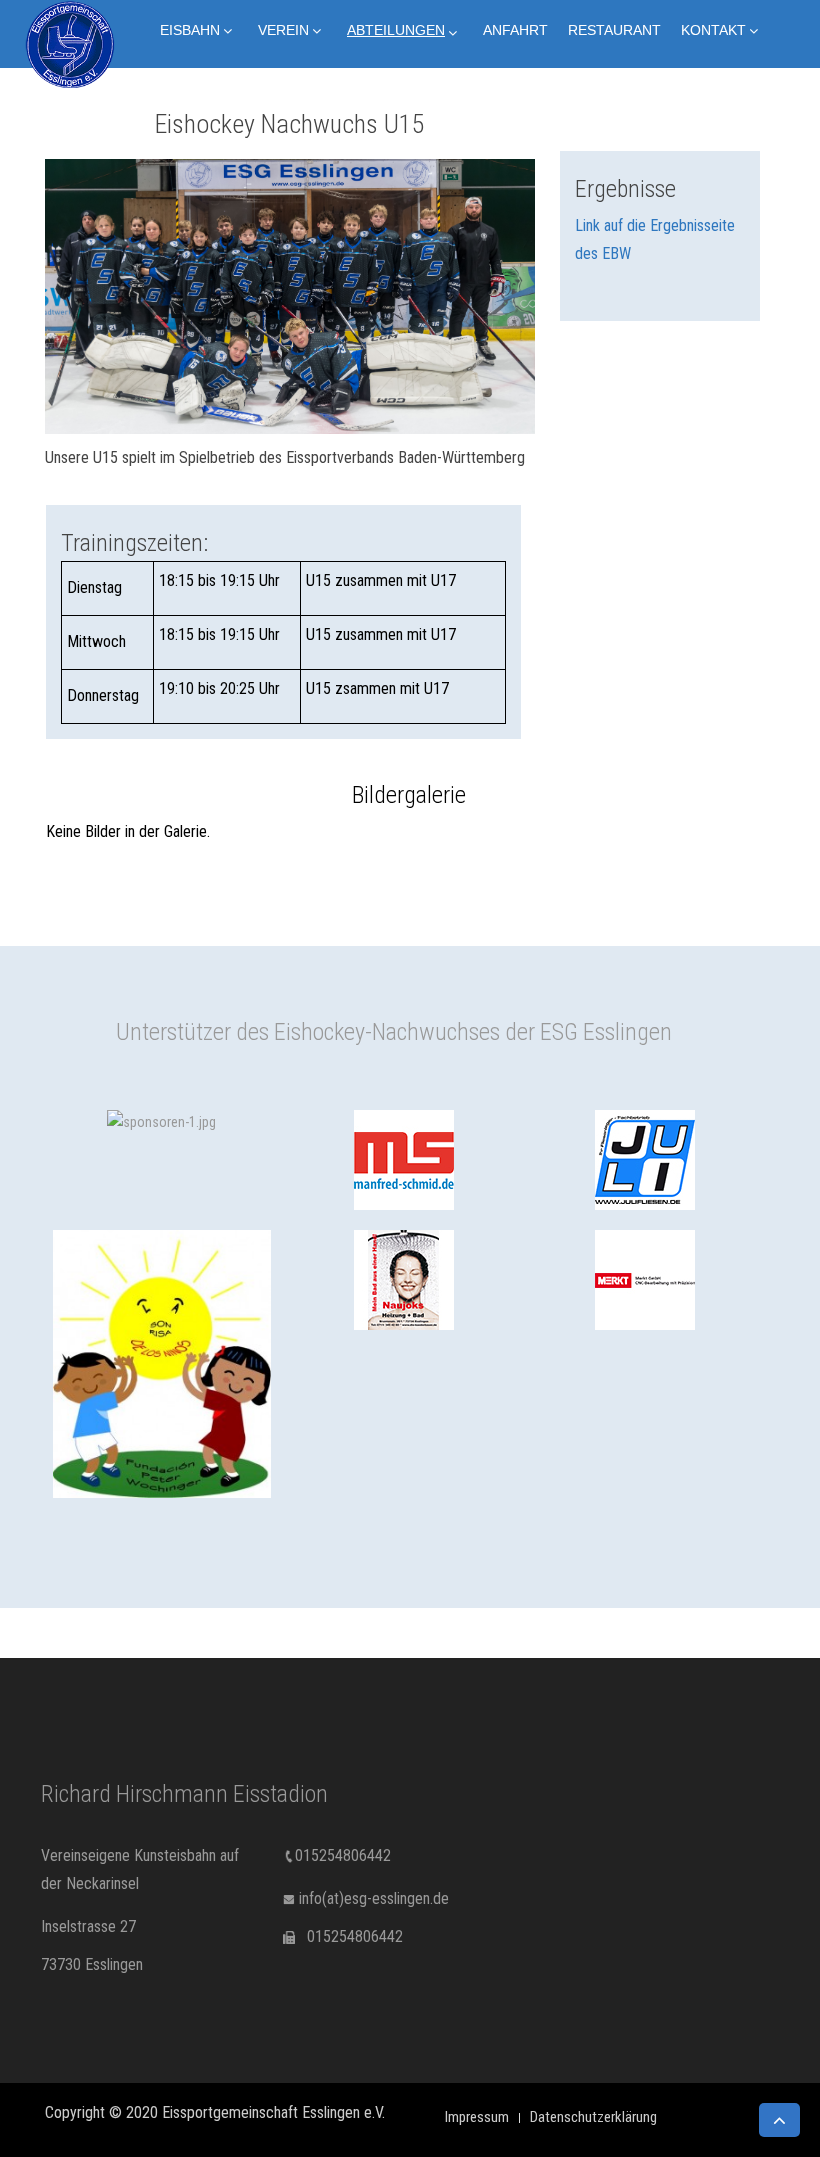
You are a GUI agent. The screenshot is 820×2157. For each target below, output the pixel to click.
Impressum (477, 2117)
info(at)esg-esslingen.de (374, 1898)
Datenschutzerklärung (593, 2117)
